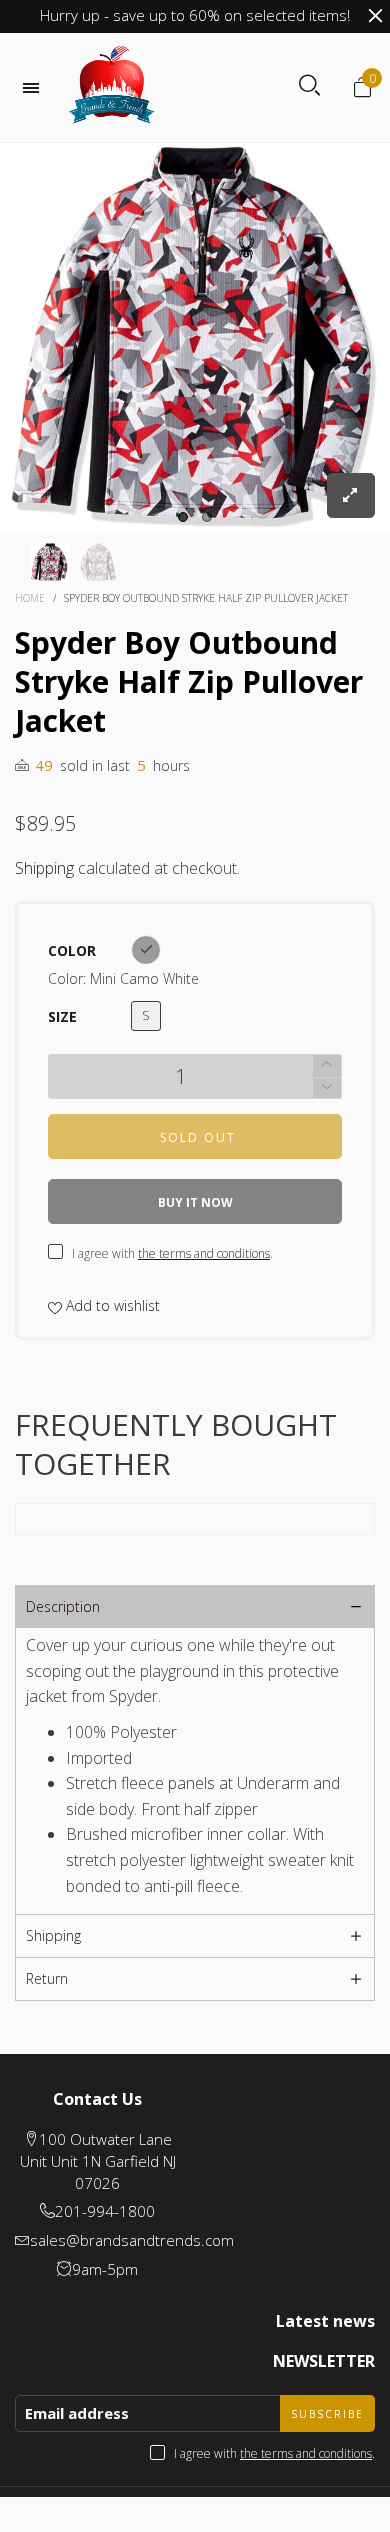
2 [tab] (207, 517)
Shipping (44, 868)
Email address (77, 2413)
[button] (327, 1088)
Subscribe (327, 2414)
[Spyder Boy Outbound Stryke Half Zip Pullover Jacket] (195, 338)
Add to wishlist (111, 1305)
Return (47, 1978)
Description (63, 1606)
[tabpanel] (195, 338)
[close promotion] (375, 16)
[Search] (309, 86)
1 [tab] (183, 517)
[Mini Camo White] (146, 950)
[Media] (351, 495)
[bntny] (112, 87)
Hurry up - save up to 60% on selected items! (195, 15)
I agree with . (172, 1253)
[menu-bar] (36, 88)
